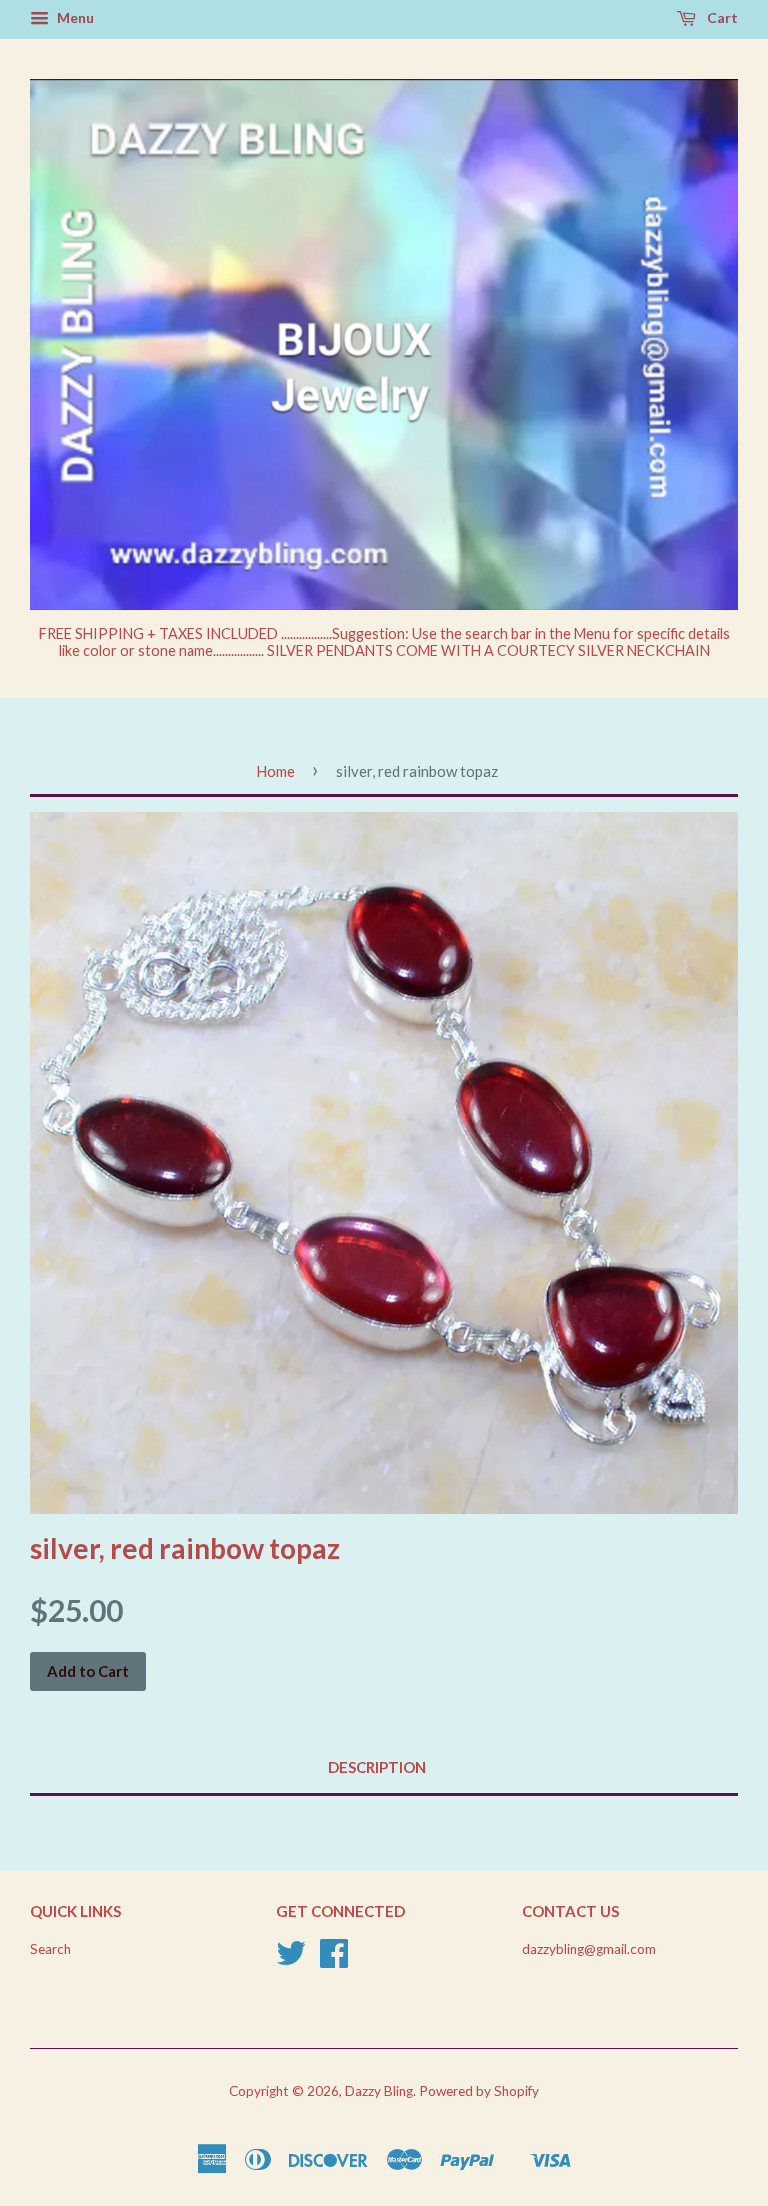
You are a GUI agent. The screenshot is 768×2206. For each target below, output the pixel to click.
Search (50, 1949)
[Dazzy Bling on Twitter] (291, 1960)
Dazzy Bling (379, 2091)
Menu (74, 17)
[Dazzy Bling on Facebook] (334, 1960)
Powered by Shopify (479, 2091)
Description (377, 1767)
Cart (721, 17)
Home (275, 771)
